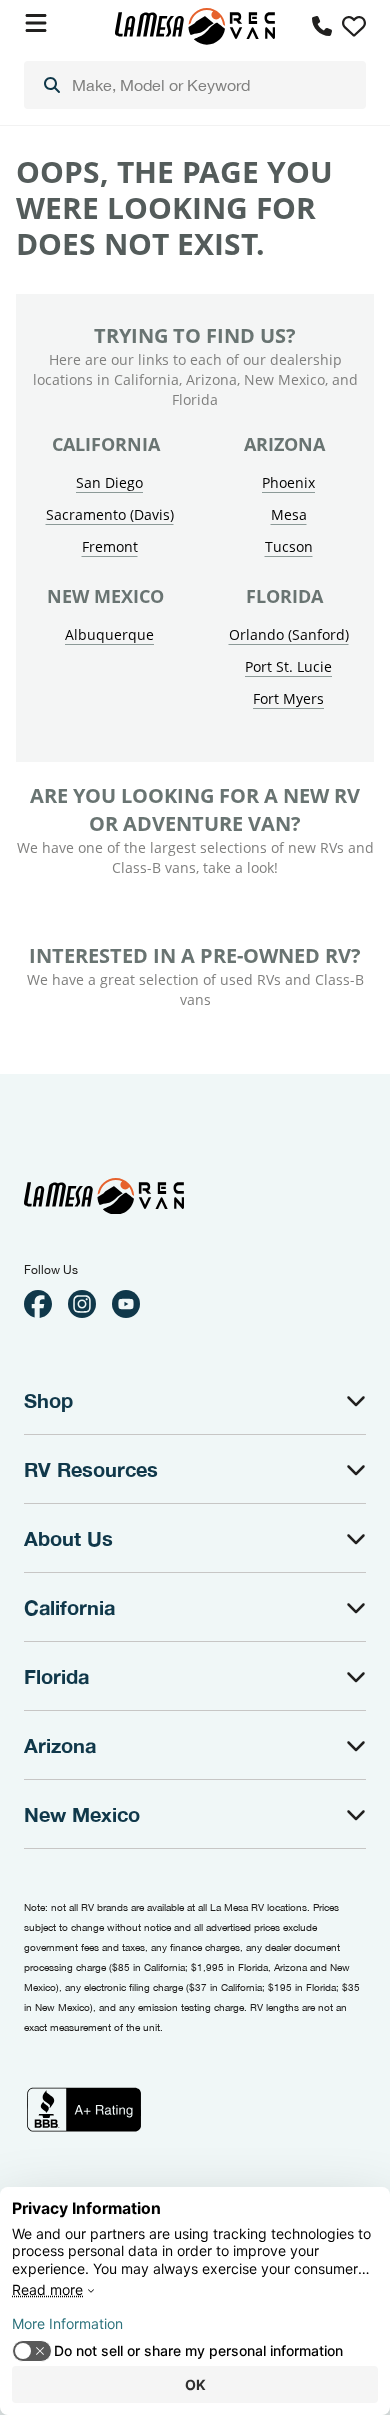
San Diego (109, 482)
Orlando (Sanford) (289, 634)
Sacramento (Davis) (110, 514)
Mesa (289, 514)
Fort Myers (288, 698)
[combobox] (195, 85)
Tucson (289, 546)
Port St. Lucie (288, 666)
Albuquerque (109, 634)
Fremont (110, 546)
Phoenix (288, 482)
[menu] (195, 85)
